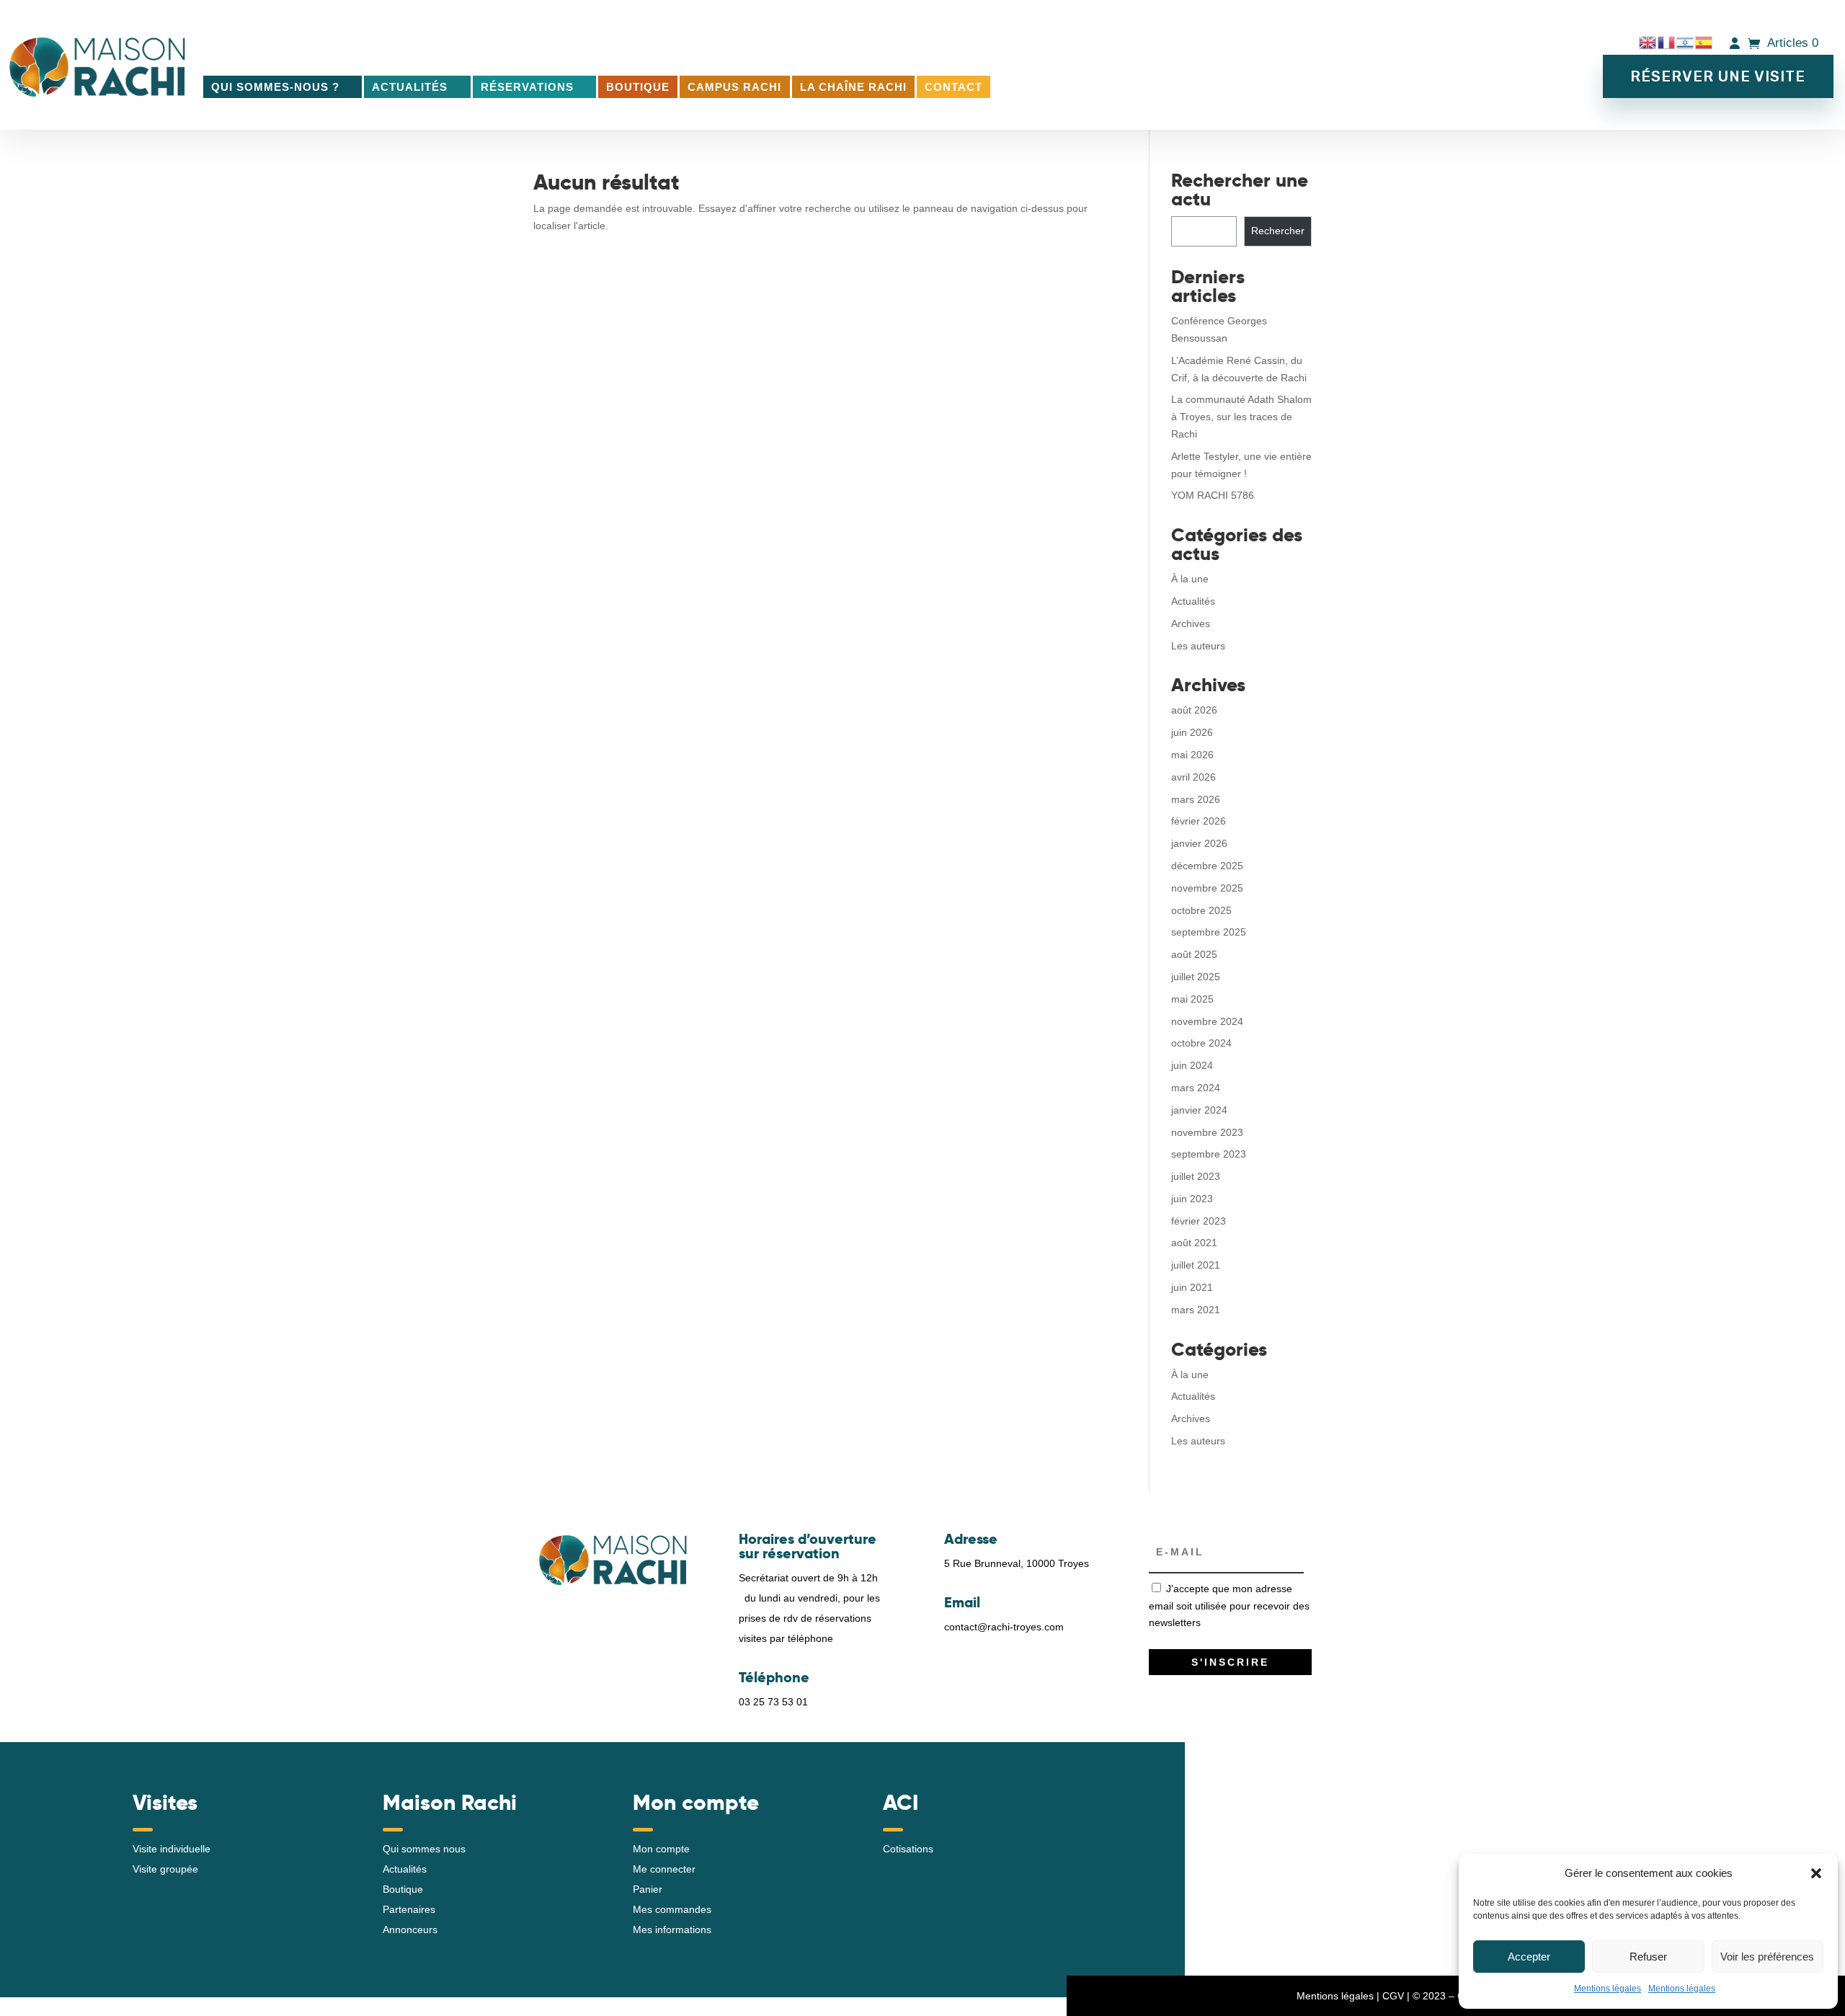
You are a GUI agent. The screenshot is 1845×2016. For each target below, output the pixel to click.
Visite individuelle (172, 1849)
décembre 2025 (1207, 866)
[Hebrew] (1686, 43)
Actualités (410, 87)
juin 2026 (1192, 732)
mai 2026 (1192, 755)
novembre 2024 (1207, 1021)
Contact (953, 87)
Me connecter (664, 1869)
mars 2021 (1196, 1310)
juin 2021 (1192, 1287)
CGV (1393, 1996)
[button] (1816, 1873)
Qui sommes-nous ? (275, 87)
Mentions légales (1608, 1989)
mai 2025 (1192, 999)
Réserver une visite (1718, 76)
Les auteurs (1198, 646)
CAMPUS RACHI (734, 87)
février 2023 (1199, 1221)
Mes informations (672, 1930)
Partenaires (409, 1909)
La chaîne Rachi (853, 87)
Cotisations (908, 1849)
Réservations (527, 87)
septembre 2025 (1209, 932)
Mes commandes (672, 1909)
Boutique (638, 87)
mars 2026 (1196, 799)
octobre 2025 (1201, 910)
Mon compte (661, 1849)
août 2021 (1194, 1243)
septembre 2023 (1209, 1154)
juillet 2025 (1196, 977)
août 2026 (1194, 710)
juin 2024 (1192, 1065)
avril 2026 (1193, 777)
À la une (1190, 579)
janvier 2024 (1199, 1110)
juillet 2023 (1196, 1176)
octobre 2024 (1201, 1043)
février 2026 (1199, 821)
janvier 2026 (1199, 843)
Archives (1191, 623)
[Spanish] (1704, 43)
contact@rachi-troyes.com (1004, 1627)
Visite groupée (165, 1869)
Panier (648, 1889)
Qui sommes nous (424, 1849)
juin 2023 (1192, 1199)
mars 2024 (1196, 1088)
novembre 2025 (1207, 888)
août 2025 (1194, 954)
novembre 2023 (1207, 1132)
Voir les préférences (1767, 1957)
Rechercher (1278, 231)
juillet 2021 (1196, 1265)
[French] (1667, 43)
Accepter (1529, 1957)
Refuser (1648, 1957)
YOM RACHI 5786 (1213, 495)
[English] (1648, 43)
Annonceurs (410, 1930)
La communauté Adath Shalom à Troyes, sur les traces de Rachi (1241, 417)
